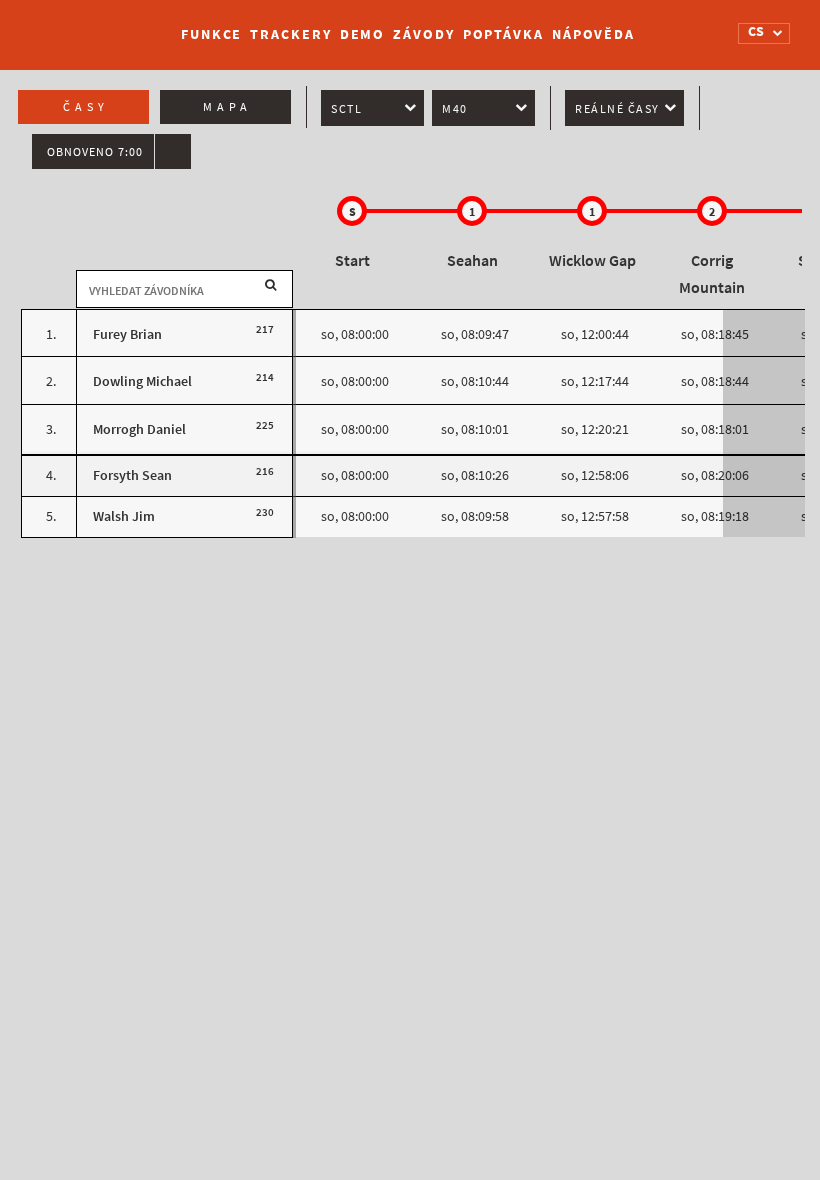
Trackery (290, 34)
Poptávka (503, 34)
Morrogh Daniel (139, 429)
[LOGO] (91, 25)
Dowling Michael (142, 381)
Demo (363, 34)
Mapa (227, 107)
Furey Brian (127, 334)
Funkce (211, 34)
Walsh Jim (124, 516)
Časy (86, 107)
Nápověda (593, 34)
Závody (423, 34)
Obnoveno (95, 152)
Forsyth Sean (132, 475)
